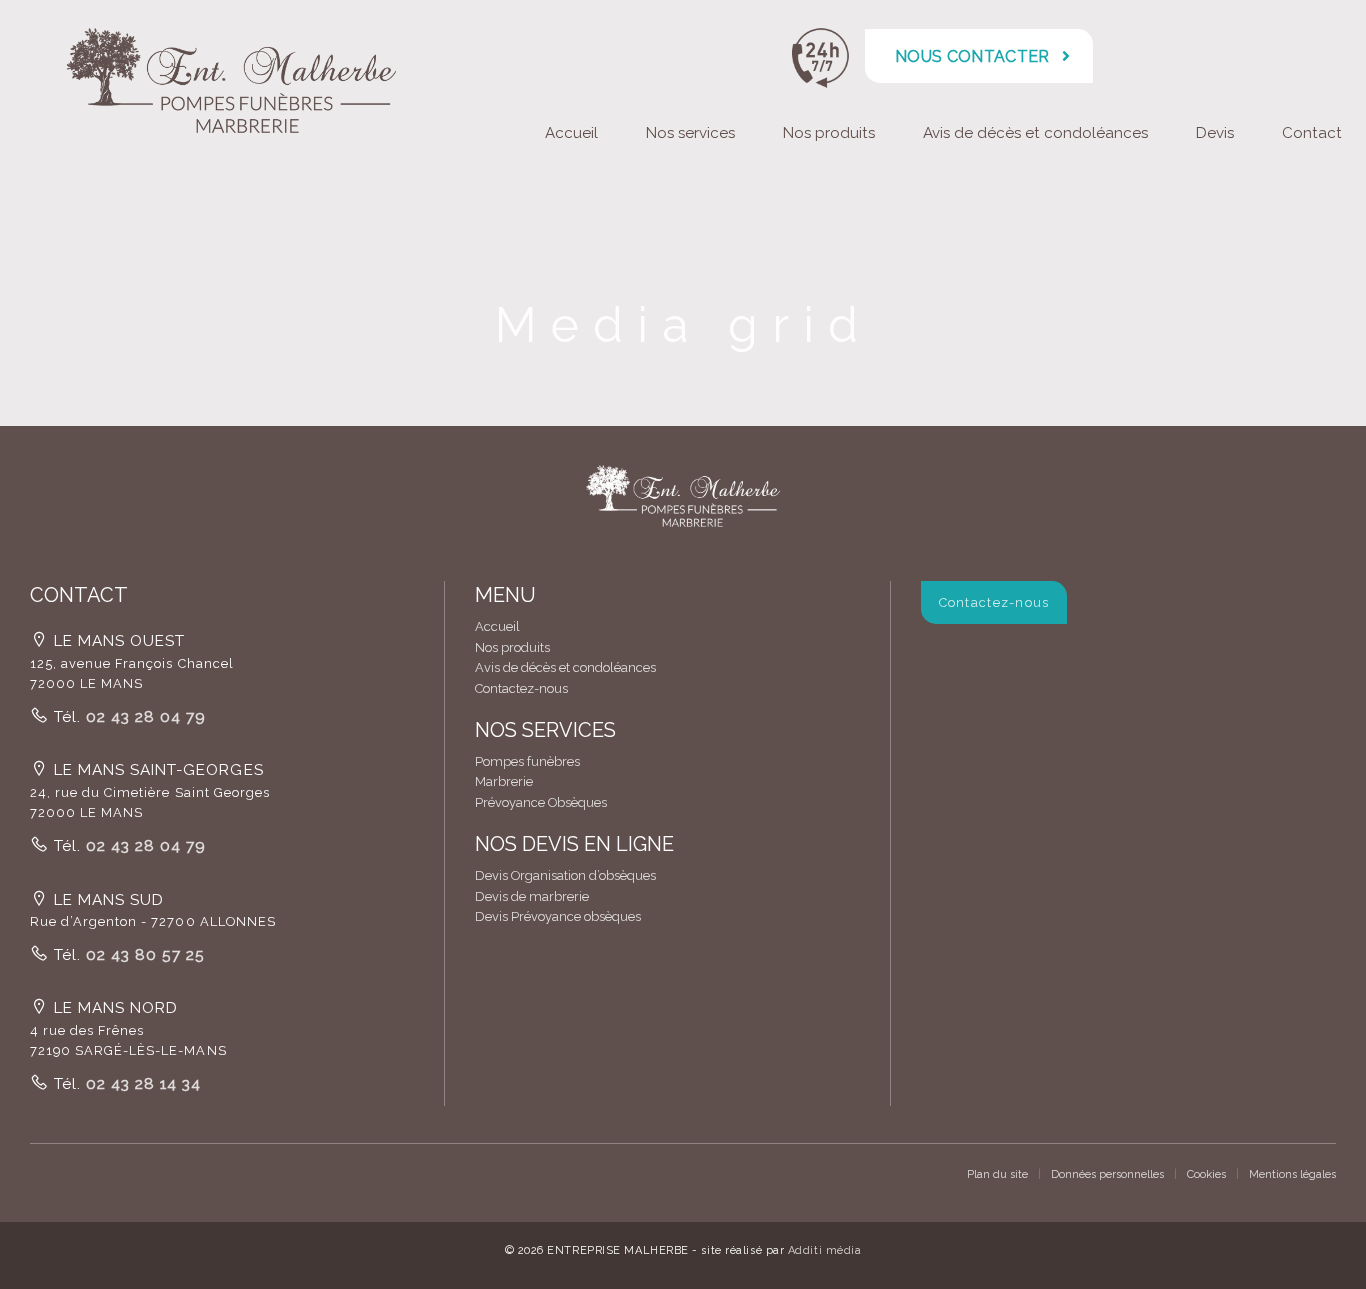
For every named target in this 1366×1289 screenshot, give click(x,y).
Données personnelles (1107, 1174)
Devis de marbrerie (532, 896)
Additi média (825, 1250)
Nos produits (829, 133)
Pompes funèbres (527, 761)
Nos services (690, 133)
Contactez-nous (521, 688)
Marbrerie (504, 781)
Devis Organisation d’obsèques (565, 875)
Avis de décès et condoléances (1035, 133)
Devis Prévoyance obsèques (558, 916)
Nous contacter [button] (972, 56)
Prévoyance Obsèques (541, 802)
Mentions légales (1292, 1174)
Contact (1312, 133)
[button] (683, 504)
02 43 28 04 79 (143, 717)
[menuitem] (571, 135)
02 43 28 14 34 (141, 1084)
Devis (1215, 133)
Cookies (1206, 1174)
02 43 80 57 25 (143, 955)
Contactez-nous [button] (994, 602)
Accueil (571, 133)
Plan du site (997, 1174)
